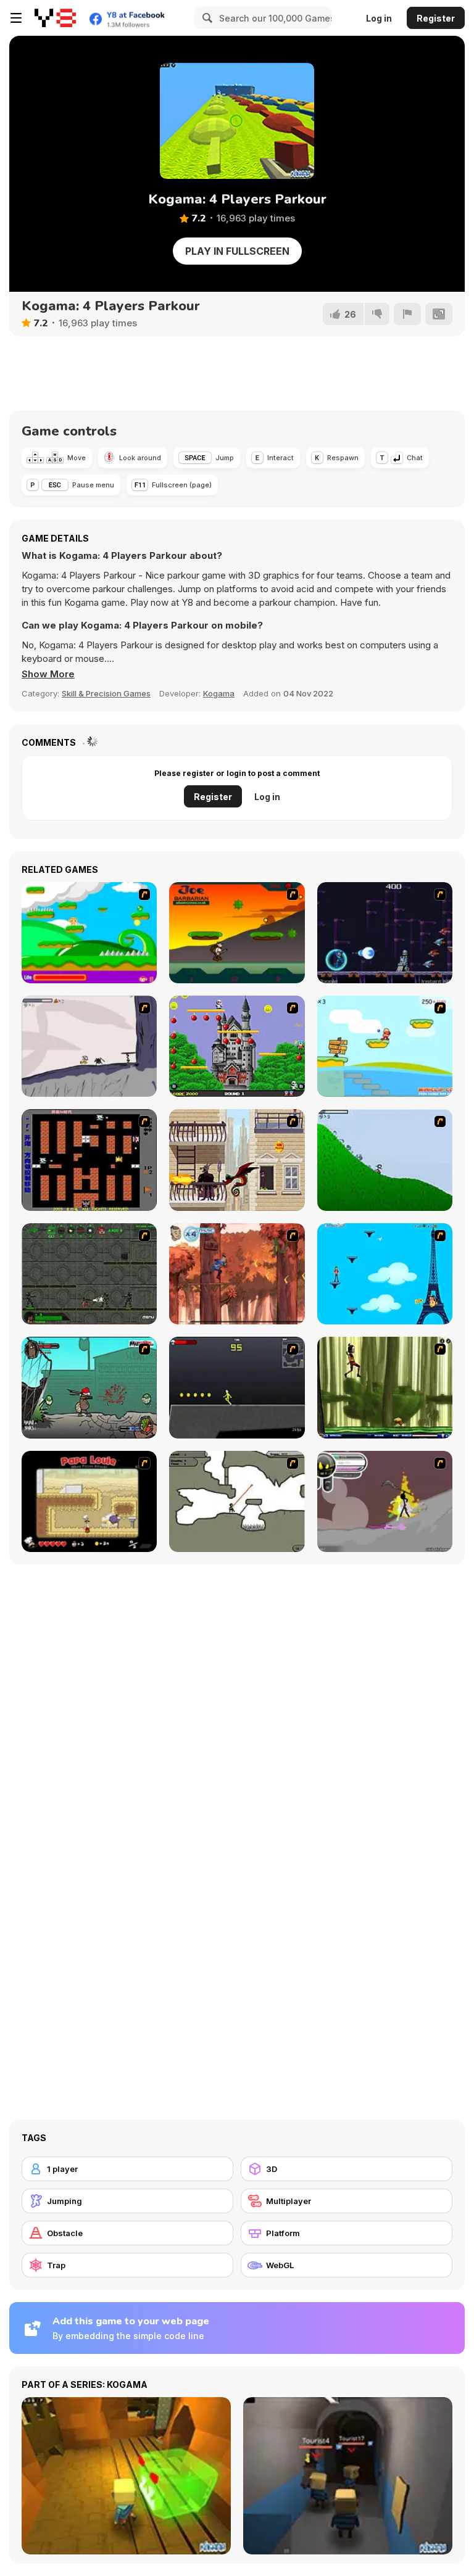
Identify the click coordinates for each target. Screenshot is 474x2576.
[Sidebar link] (16, 18)
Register (436, 18)
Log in (379, 18)
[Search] (206, 18)
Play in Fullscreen (237, 251)
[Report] (407, 314)
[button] (48, 674)
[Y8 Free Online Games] (55, 18)
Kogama (219, 693)
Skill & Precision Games (106, 693)
